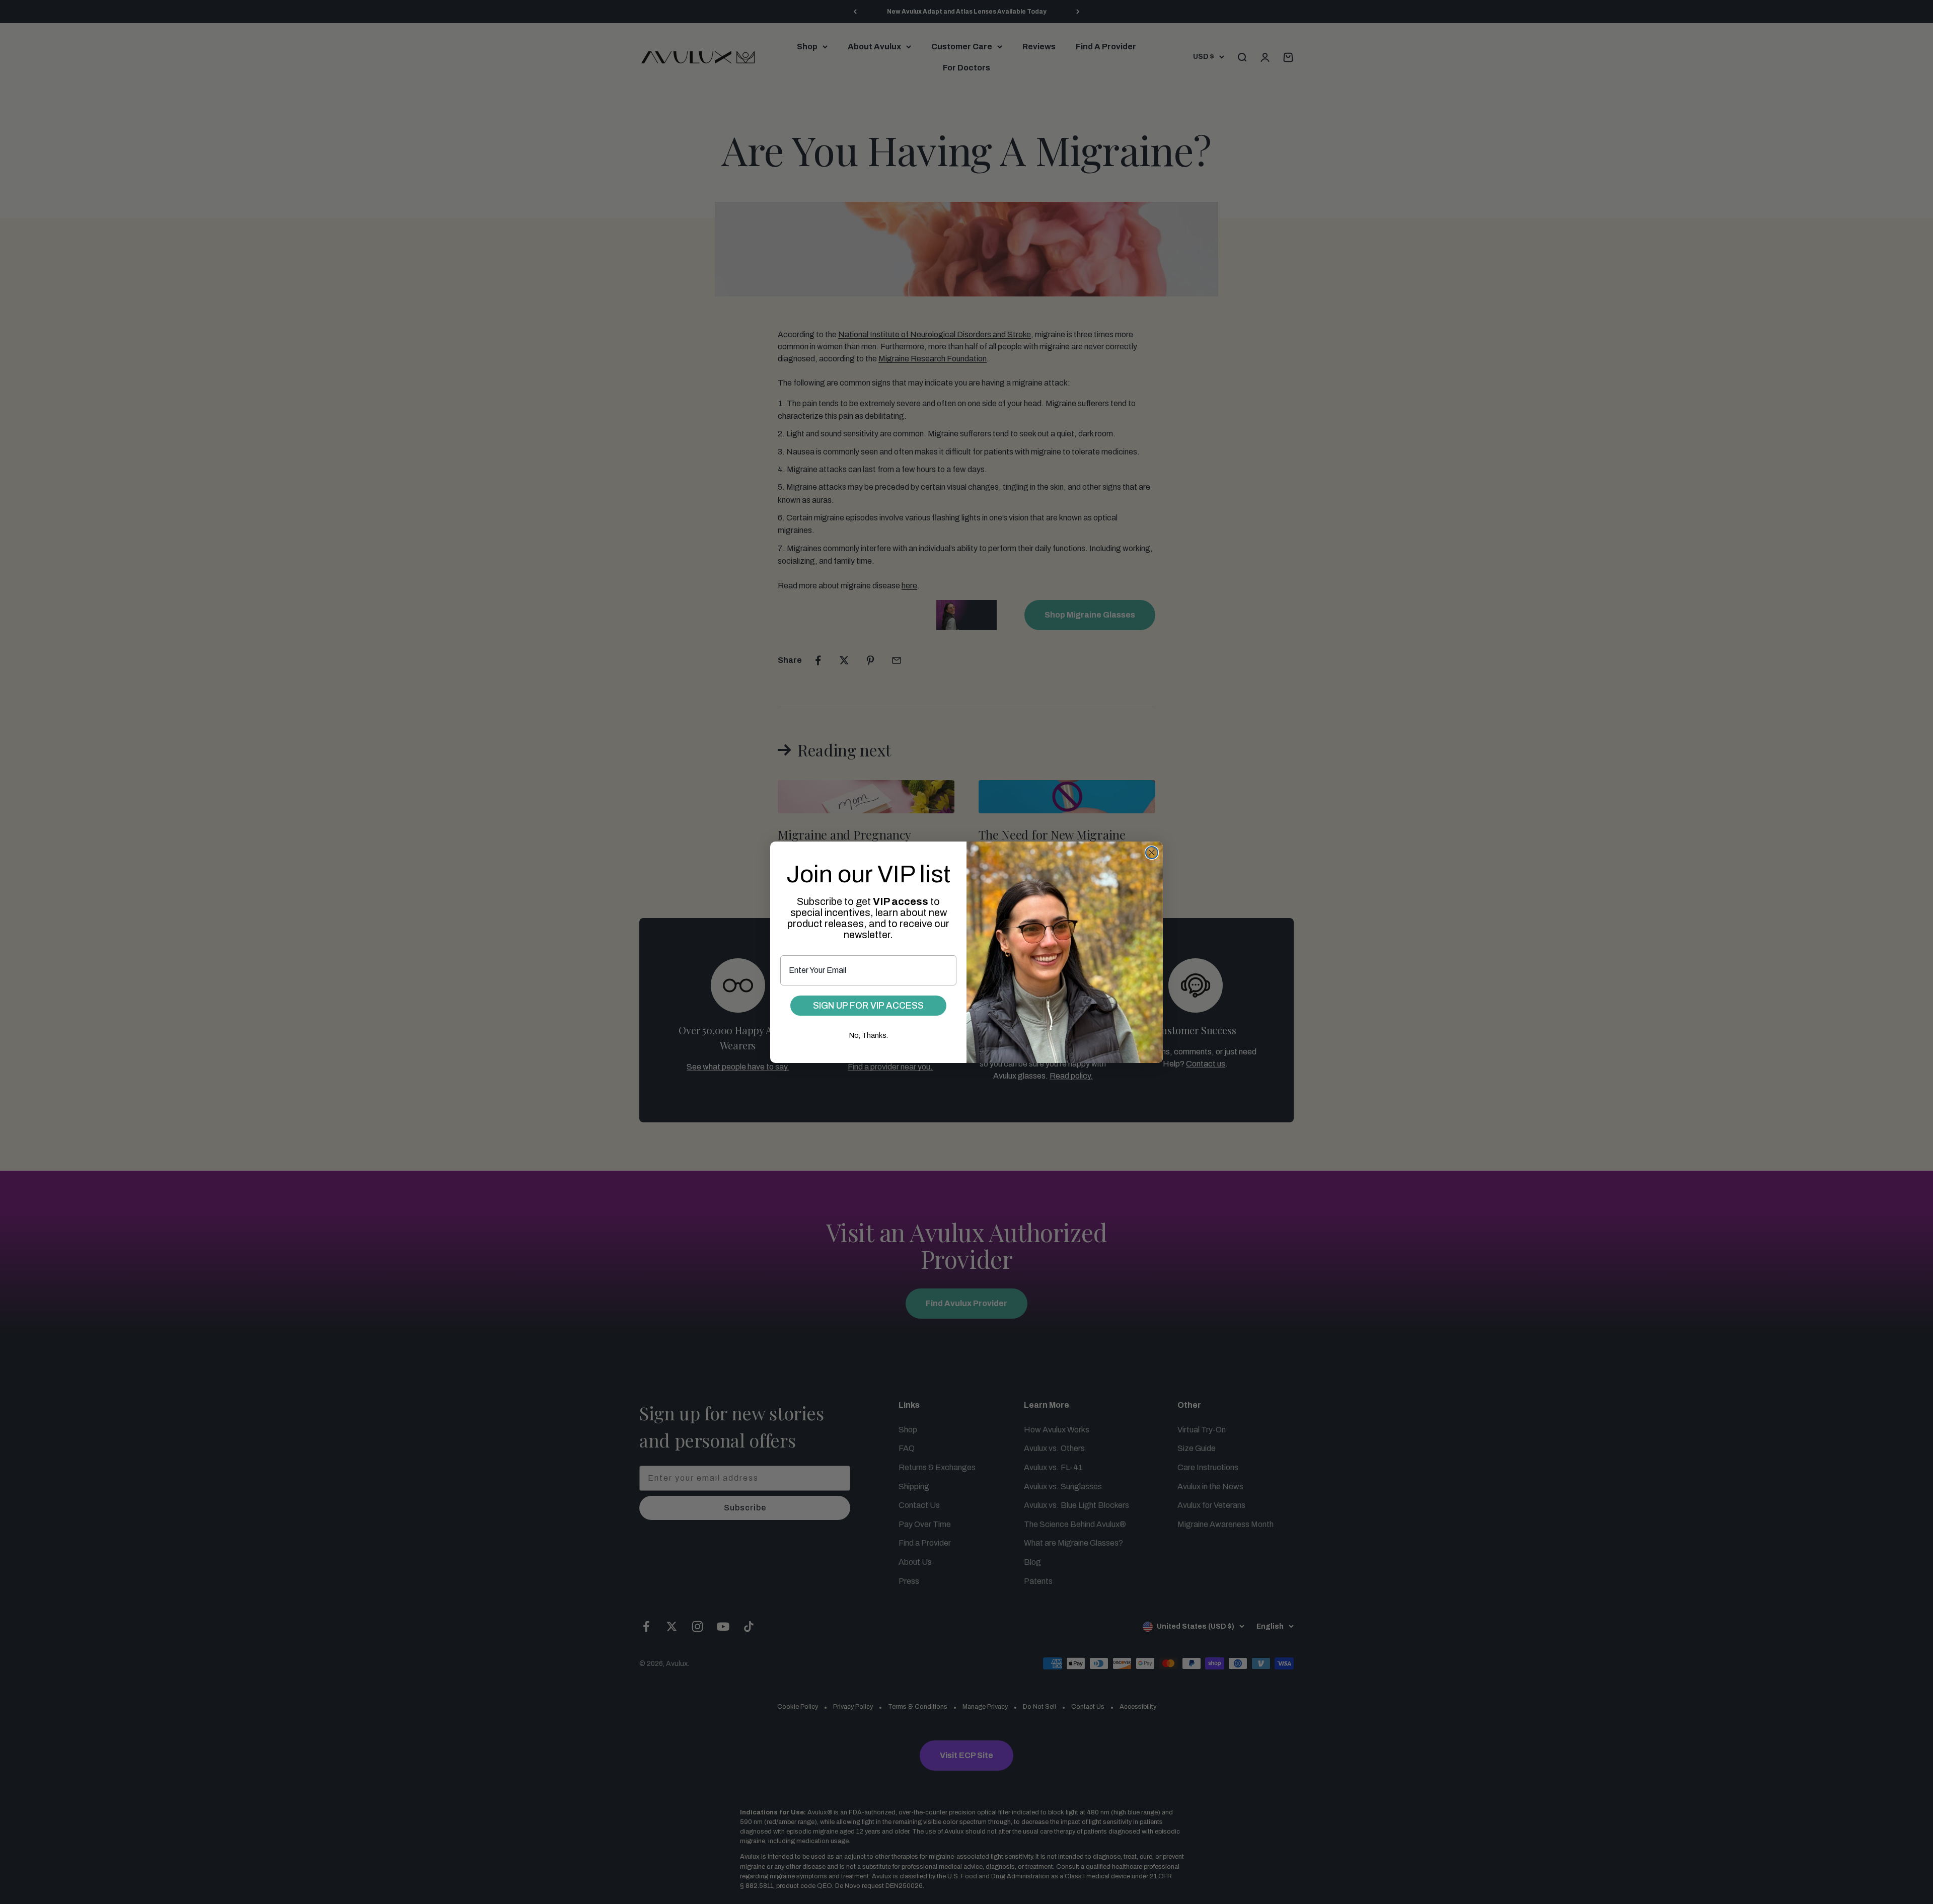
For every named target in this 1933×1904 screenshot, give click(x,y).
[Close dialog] (1152, 853)
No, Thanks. (869, 1036)
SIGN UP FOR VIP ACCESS (868, 1006)
